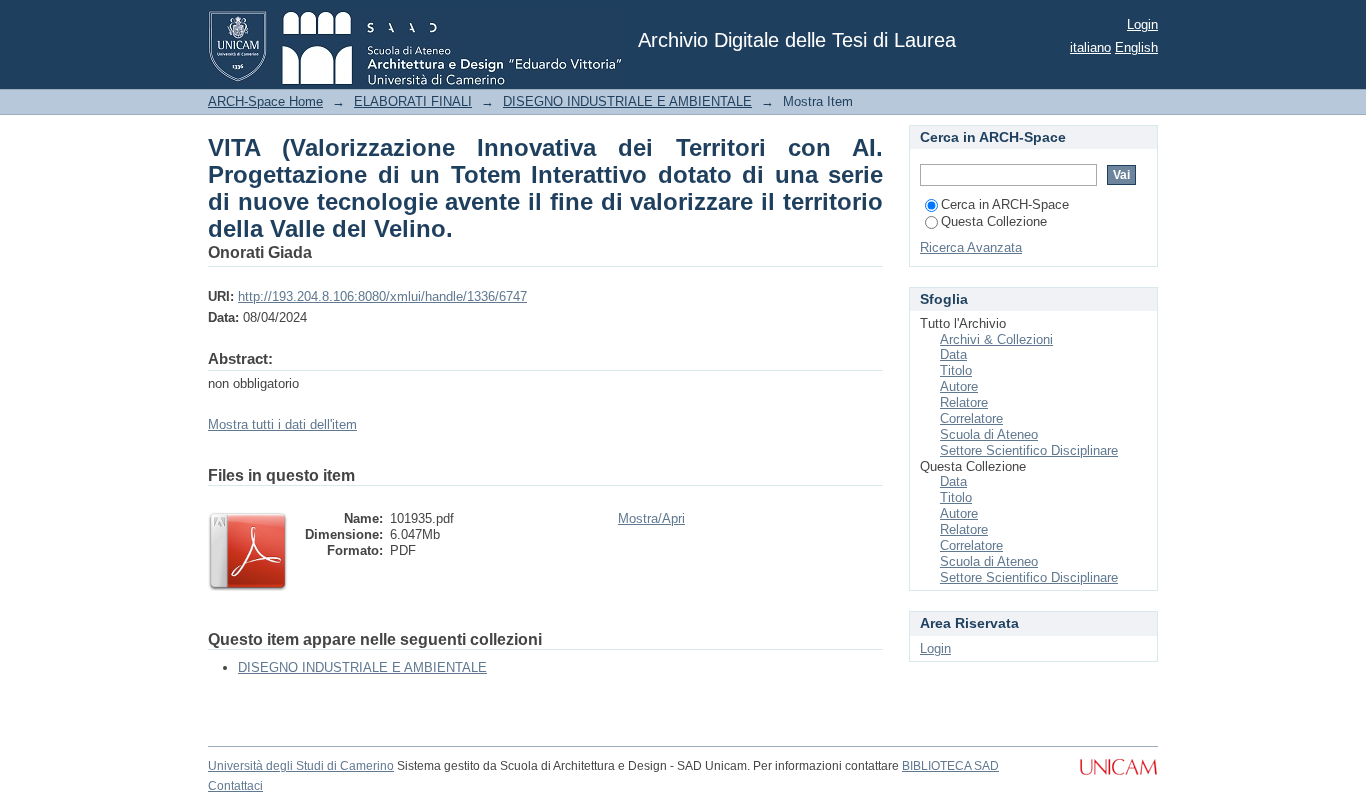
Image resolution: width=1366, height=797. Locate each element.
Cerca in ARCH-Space (1005, 204)
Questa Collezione (994, 221)
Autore (959, 386)
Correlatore (971, 418)
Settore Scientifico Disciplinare (1029, 450)
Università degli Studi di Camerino (301, 766)
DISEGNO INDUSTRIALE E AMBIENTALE (627, 101)
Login (1142, 24)
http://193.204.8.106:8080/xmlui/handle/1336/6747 (382, 296)
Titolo (956, 370)
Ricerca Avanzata (971, 247)
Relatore (964, 402)
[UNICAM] (1118, 777)
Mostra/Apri (651, 518)
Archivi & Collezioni (996, 339)
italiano (1090, 47)
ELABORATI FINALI (413, 101)
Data (953, 354)
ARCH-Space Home (265, 101)
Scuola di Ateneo (989, 434)
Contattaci (235, 786)
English (1136, 47)
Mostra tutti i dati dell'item (282, 424)
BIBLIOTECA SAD (950, 766)
